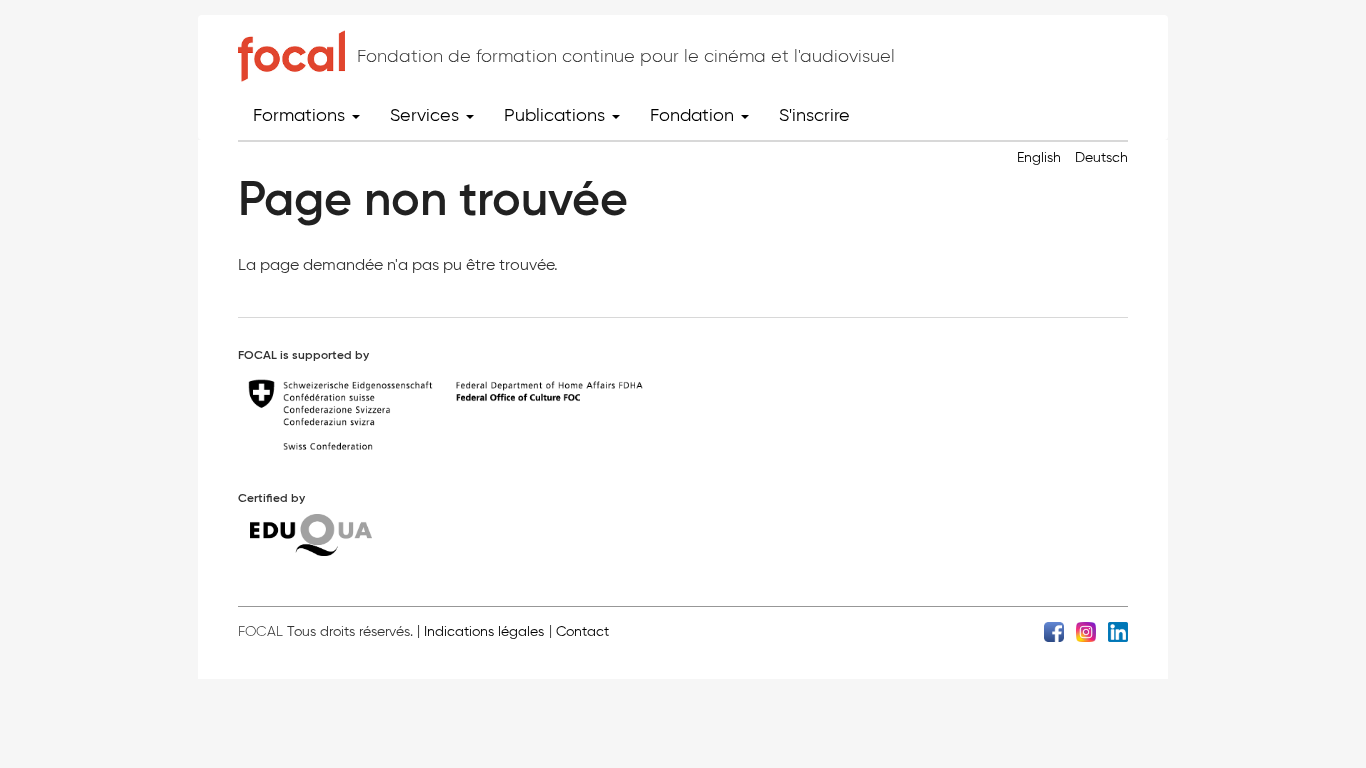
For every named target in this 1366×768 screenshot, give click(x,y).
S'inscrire (814, 115)
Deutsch (1101, 157)
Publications (557, 115)
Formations (301, 115)
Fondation (694, 115)
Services (427, 115)
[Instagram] (1086, 630)
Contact (582, 631)
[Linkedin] (1118, 630)
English (1039, 157)
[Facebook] (1054, 630)
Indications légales (484, 631)
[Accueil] (291, 56)
